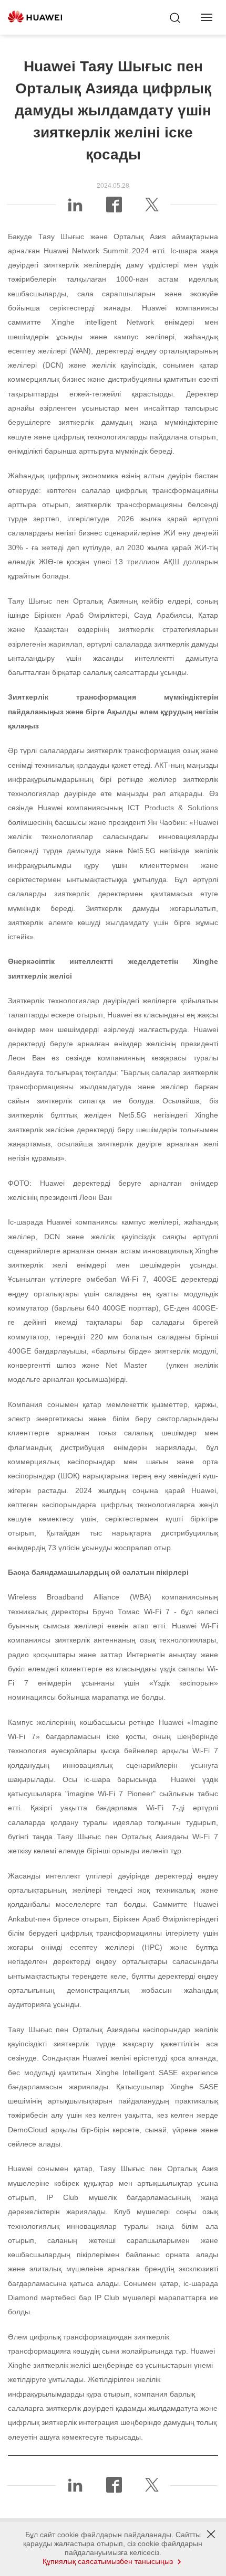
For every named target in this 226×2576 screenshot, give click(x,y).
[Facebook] (114, 209)
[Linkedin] (75, 209)
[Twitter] (152, 209)
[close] (211, 2535)
